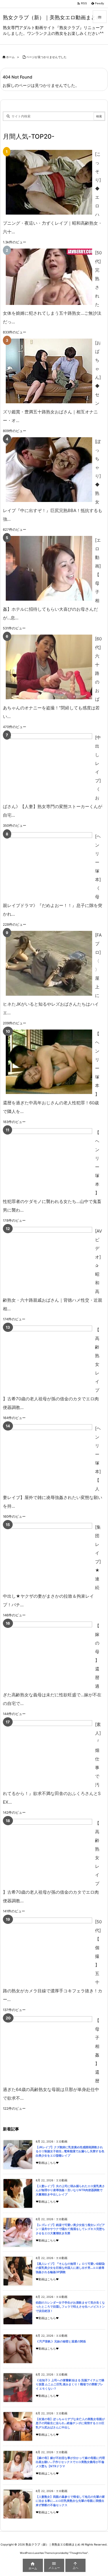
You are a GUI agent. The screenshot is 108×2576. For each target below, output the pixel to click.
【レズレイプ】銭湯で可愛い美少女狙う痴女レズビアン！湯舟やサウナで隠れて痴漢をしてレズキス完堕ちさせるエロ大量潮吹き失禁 (70, 2229)
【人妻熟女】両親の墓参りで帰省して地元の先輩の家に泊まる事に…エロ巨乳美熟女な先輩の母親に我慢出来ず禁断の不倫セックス (70, 2501)
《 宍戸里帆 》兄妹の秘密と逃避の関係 (61, 2341)
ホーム (10, 57)
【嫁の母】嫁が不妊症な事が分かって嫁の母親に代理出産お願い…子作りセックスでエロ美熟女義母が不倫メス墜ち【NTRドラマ (70, 2462)
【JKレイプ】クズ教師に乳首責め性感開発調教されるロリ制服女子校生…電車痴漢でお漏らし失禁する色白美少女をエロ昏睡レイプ (70, 2151)
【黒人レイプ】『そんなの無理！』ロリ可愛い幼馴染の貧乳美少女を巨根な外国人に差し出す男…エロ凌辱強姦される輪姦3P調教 (70, 2268)
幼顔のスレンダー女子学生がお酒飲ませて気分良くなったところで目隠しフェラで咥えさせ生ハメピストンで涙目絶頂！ (70, 2307)
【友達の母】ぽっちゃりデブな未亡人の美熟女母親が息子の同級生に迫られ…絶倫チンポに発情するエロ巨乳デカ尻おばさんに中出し (70, 2423)
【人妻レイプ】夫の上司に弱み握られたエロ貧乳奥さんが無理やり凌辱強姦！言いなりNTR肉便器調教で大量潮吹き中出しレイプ (70, 2190)
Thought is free (78, 2553)
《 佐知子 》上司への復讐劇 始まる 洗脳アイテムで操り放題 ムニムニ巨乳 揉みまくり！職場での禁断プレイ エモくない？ (70, 2384)
